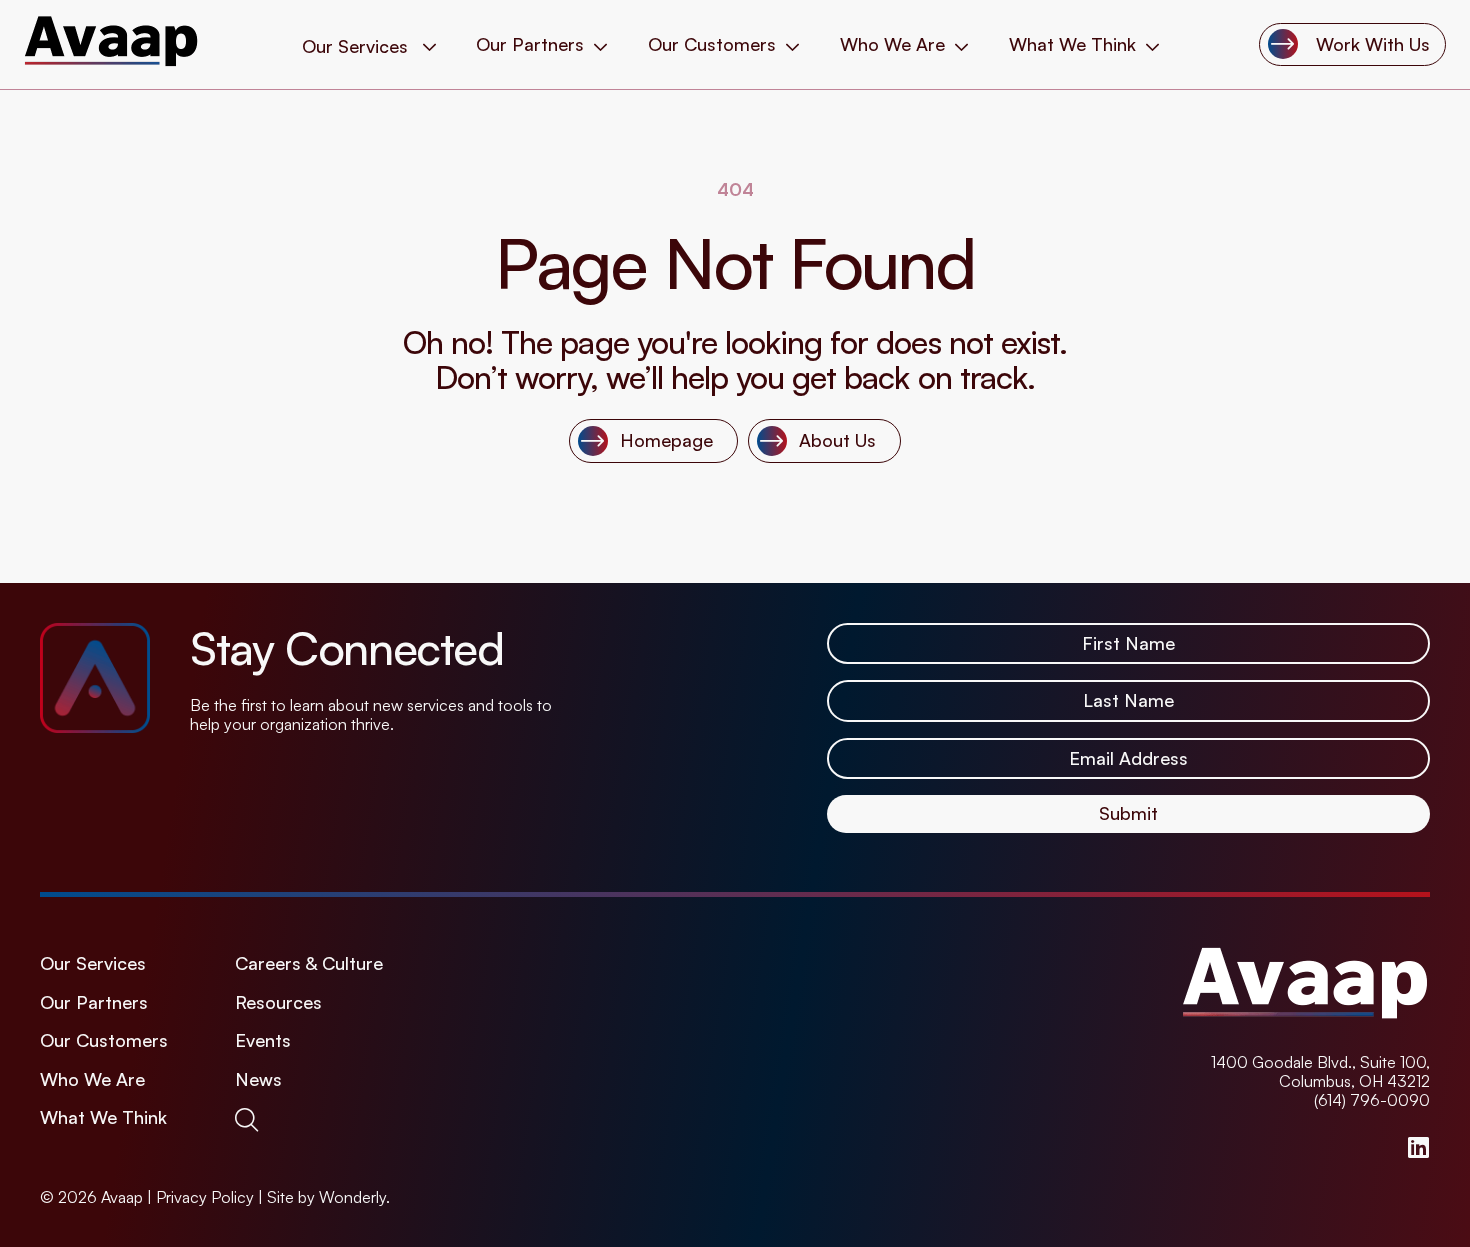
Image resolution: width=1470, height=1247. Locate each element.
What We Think (1072, 44)
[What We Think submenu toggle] (1152, 44)
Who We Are (892, 44)
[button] (250, 1119)
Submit (1128, 813)
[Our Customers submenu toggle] (792, 44)
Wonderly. (354, 1197)
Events (263, 1040)
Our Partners (530, 44)
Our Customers (712, 44)
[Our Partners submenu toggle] (600, 44)
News (258, 1079)
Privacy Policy (205, 1197)
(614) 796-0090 (1372, 1100)
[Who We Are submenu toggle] (961, 44)
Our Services (93, 963)
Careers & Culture (309, 963)
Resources (278, 1002)
